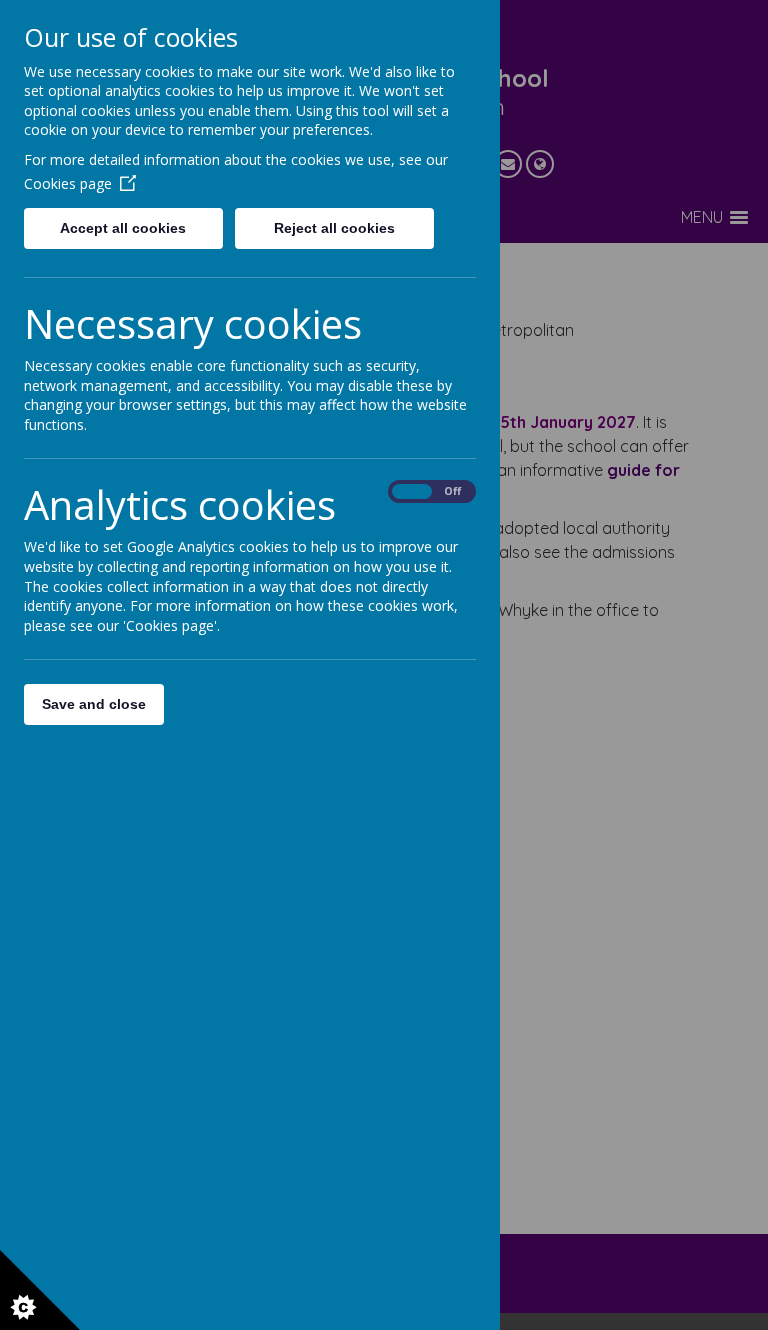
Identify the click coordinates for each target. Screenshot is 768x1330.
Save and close (94, 704)
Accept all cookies (123, 228)
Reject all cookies (334, 228)
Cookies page (68, 183)
